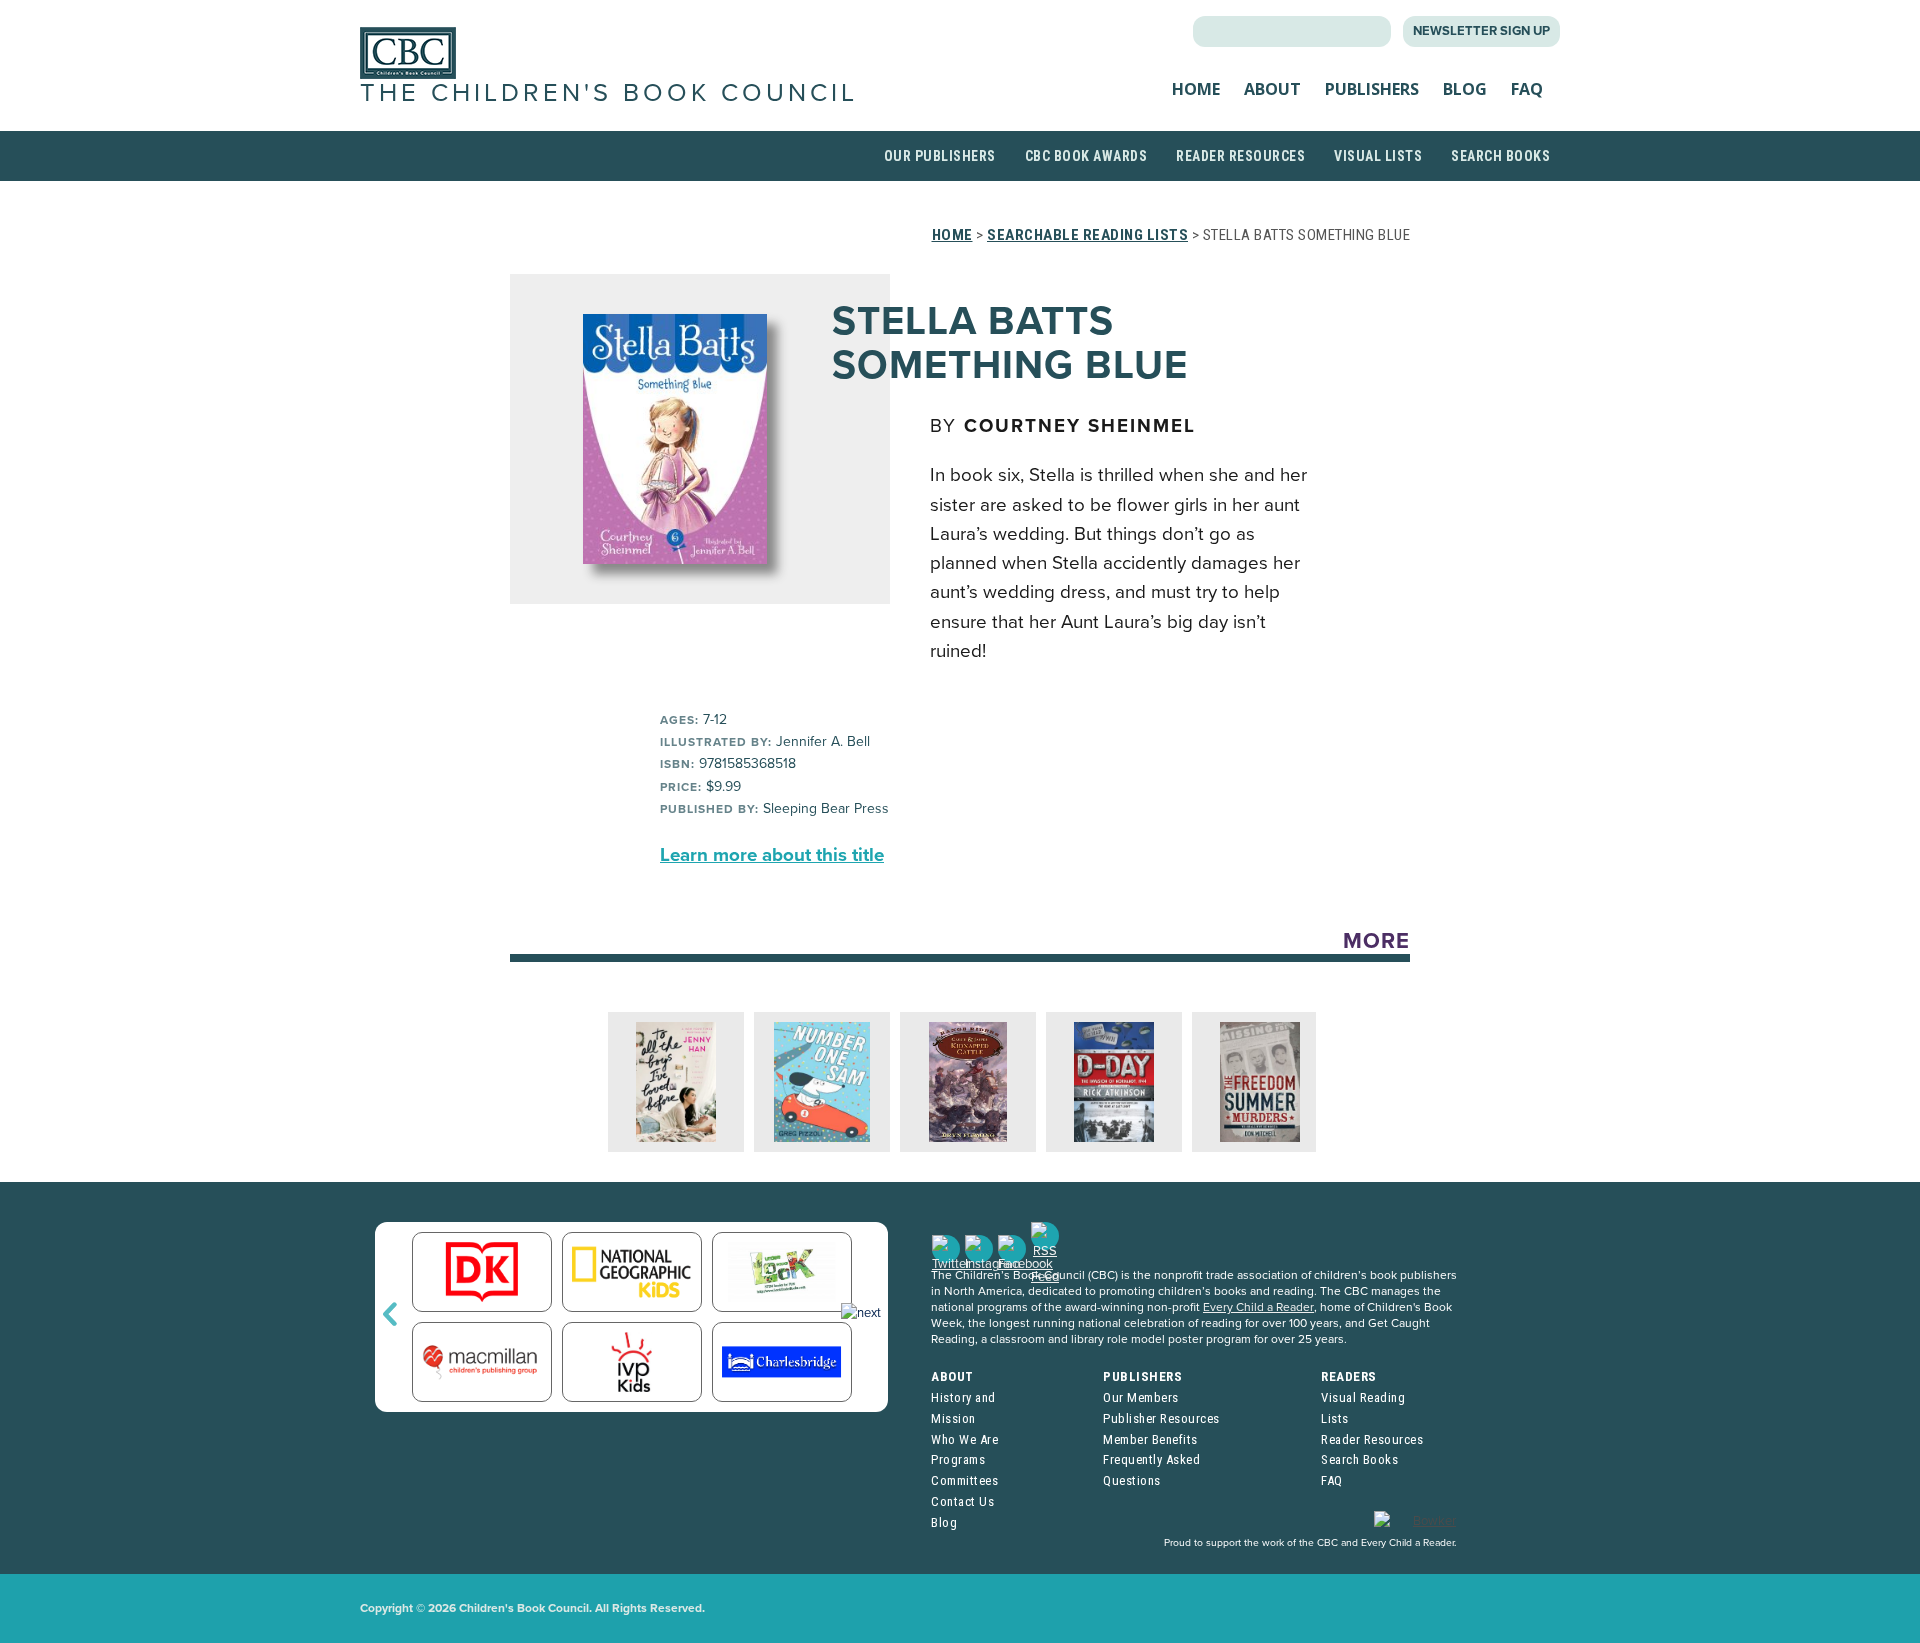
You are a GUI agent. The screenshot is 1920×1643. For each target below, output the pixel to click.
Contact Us (962, 1501)
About (1272, 89)
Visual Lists (1378, 156)
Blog (1465, 89)
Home (1196, 89)
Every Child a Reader (1258, 1307)
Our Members (1141, 1397)
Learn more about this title (772, 855)
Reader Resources (1240, 156)
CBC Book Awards (1086, 156)
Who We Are (964, 1439)
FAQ (1527, 89)
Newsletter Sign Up (1481, 31)
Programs (958, 1459)
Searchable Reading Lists (1087, 235)
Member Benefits (1150, 1439)
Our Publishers (940, 156)
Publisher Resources (1161, 1418)
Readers (1349, 1376)
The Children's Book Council (609, 93)
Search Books (1500, 156)
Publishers (1372, 89)
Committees (964, 1480)
